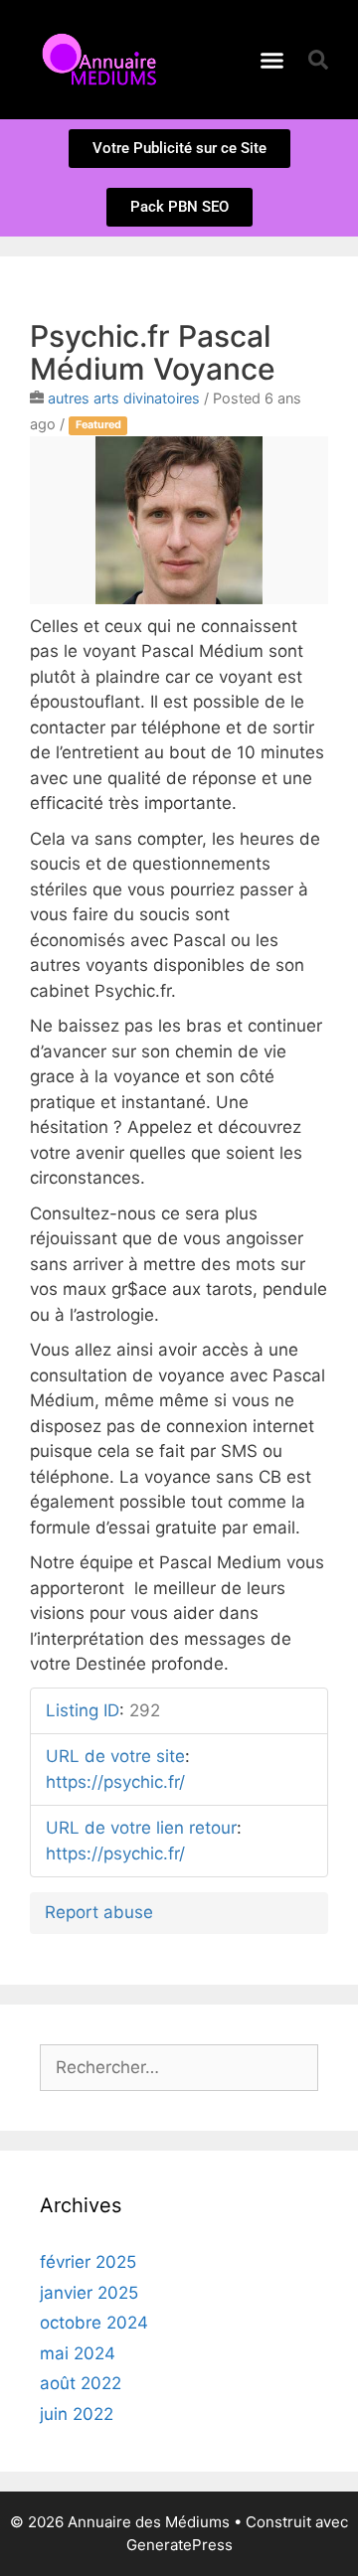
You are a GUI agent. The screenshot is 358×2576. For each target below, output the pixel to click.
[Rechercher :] (179, 2067)
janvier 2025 (89, 2293)
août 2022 (81, 2383)
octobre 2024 (94, 2323)
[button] (272, 60)
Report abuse (99, 1912)
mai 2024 (78, 2353)
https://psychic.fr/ (115, 1782)
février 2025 (88, 2262)
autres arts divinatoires (124, 398)
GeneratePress (179, 2545)
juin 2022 (77, 2414)
